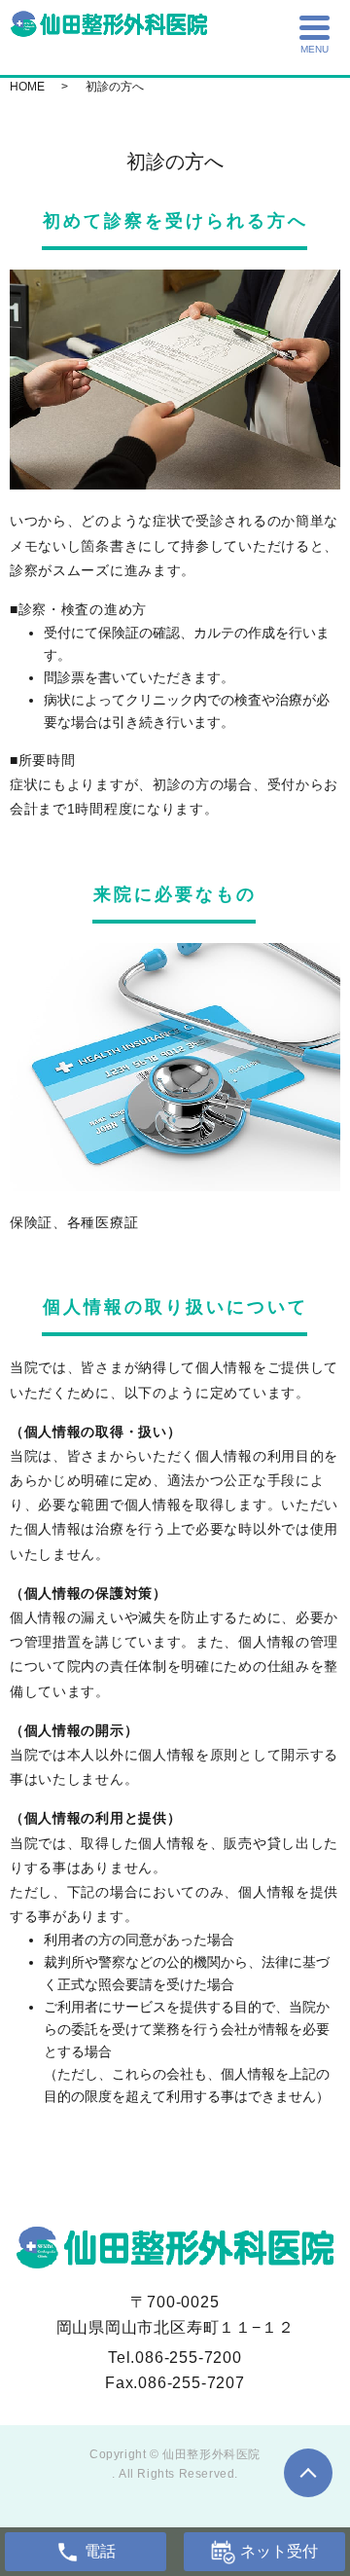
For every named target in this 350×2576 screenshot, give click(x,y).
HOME (27, 87)
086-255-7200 (189, 2358)
